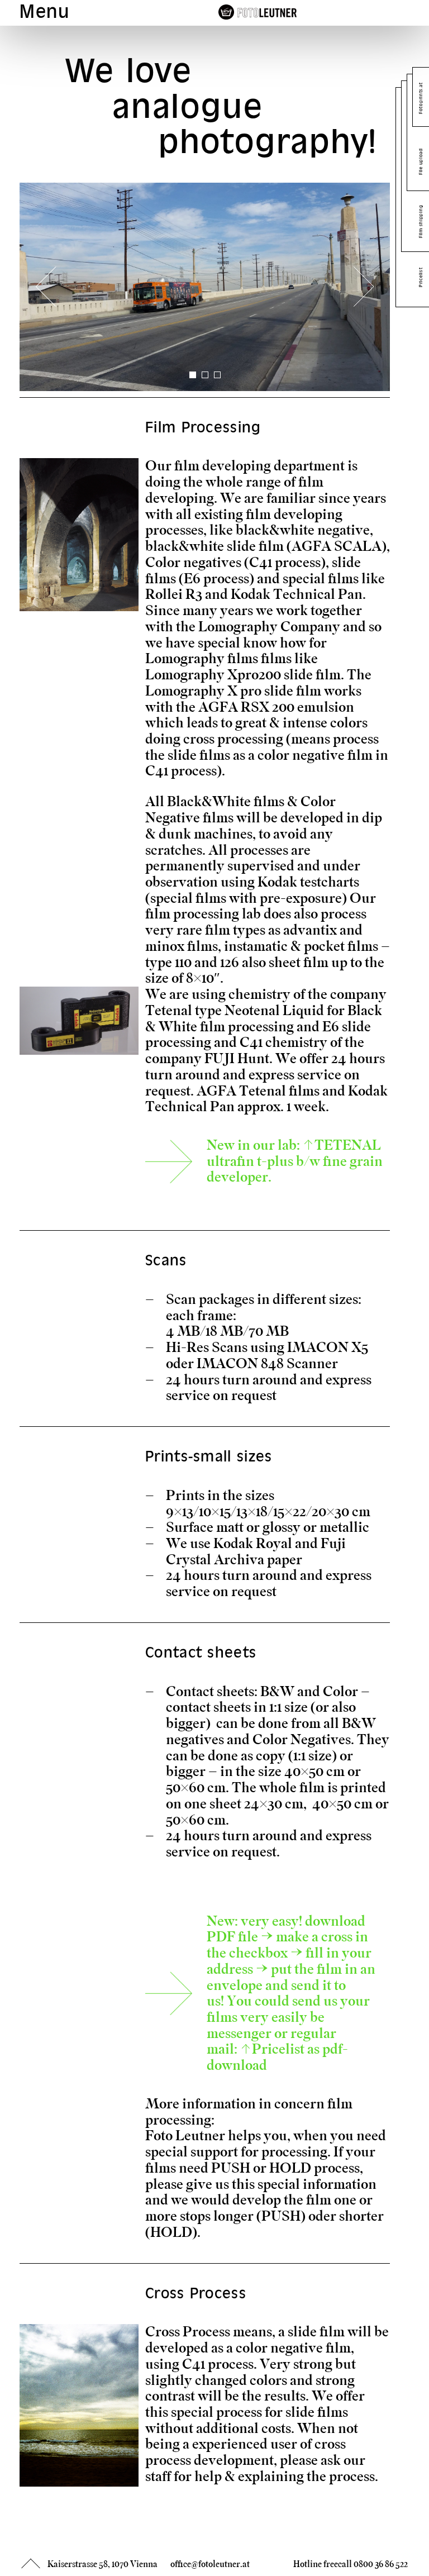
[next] (364, 287)
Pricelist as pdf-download (277, 2057)
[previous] (46, 287)
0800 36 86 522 (381, 2564)
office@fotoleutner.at (210, 2564)
